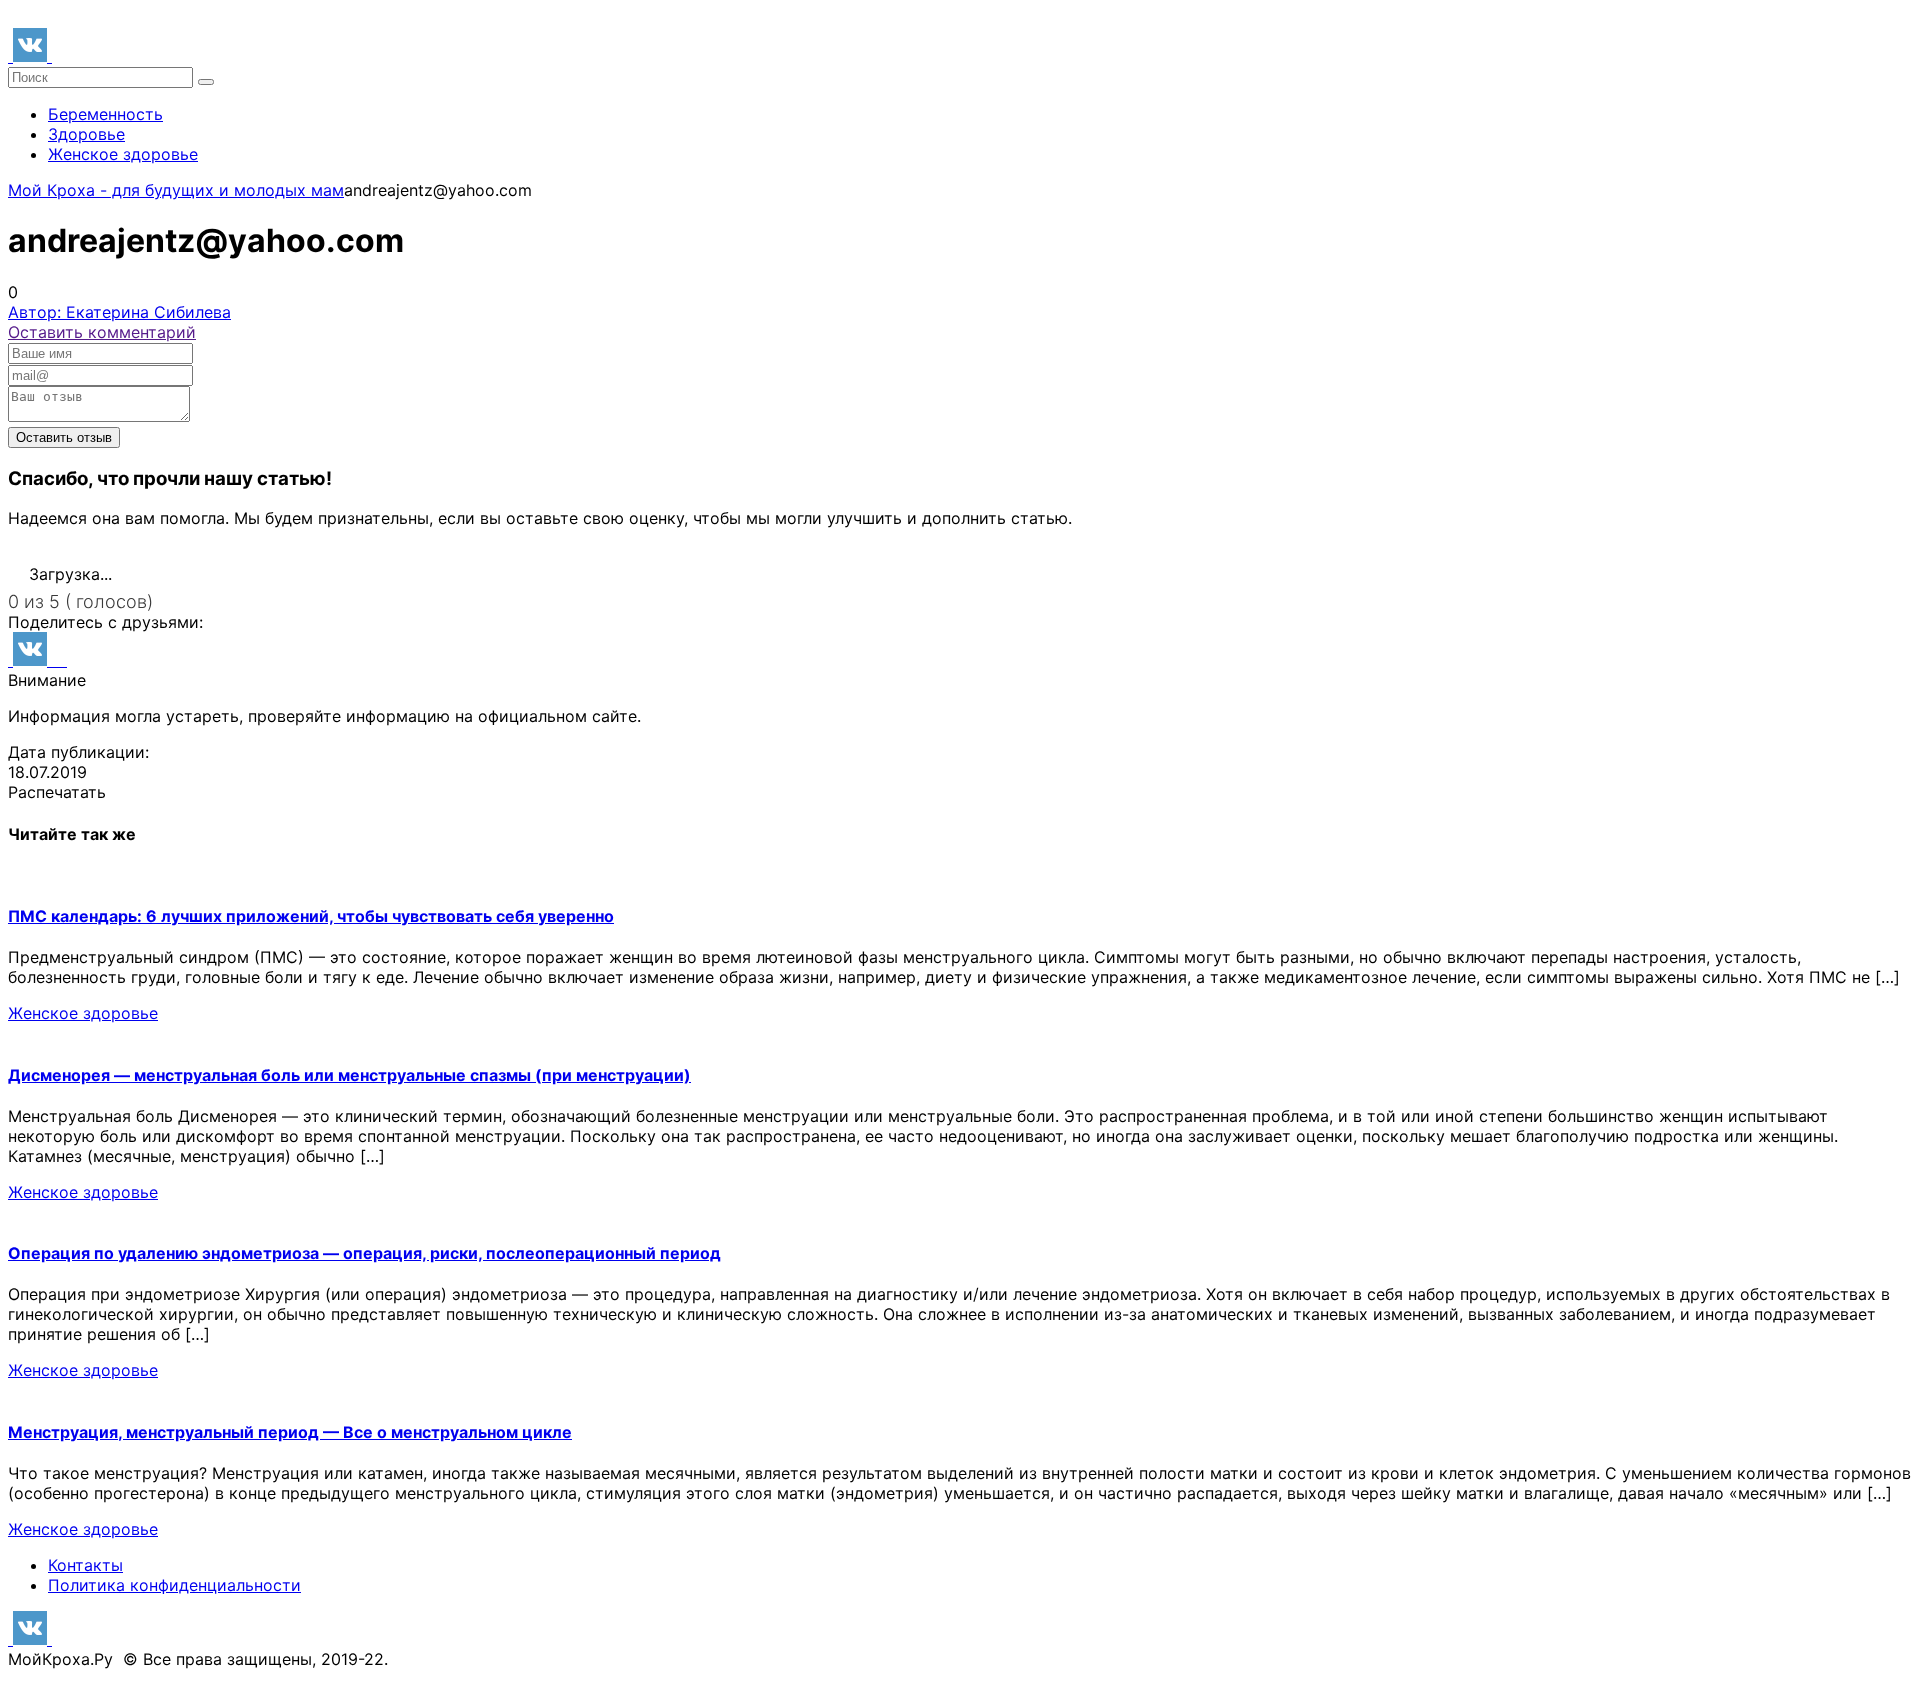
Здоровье (86, 134)
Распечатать (57, 792)
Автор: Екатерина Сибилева (119, 312)
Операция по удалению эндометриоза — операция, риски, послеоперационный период (364, 1253)
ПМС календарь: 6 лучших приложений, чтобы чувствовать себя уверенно (311, 916)
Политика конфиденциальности (174, 1585)
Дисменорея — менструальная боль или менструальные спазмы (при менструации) (349, 1075)
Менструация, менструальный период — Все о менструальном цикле (290, 1432)
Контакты (85, 1565)
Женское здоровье (123, 154)
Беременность (105, 114)
